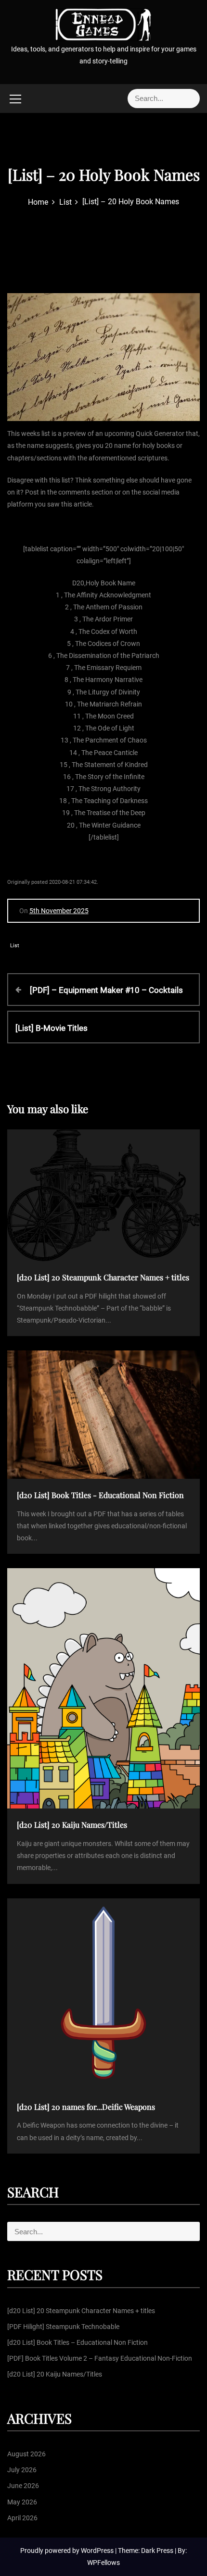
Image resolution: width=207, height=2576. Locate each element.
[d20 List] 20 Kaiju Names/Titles (55, 2374)
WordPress (98, 2551)
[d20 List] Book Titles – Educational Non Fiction (78, 2342)
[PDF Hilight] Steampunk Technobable (63, 2327)
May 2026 (22, 2502)
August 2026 (26, 2454)
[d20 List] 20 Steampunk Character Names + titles (81, 2311)
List (15, 946)
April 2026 (22, 2518)
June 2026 (23, 2486)
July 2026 (22, 2470)
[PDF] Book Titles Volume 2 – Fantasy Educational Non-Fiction (100, 2358)
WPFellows (103, 2563)
